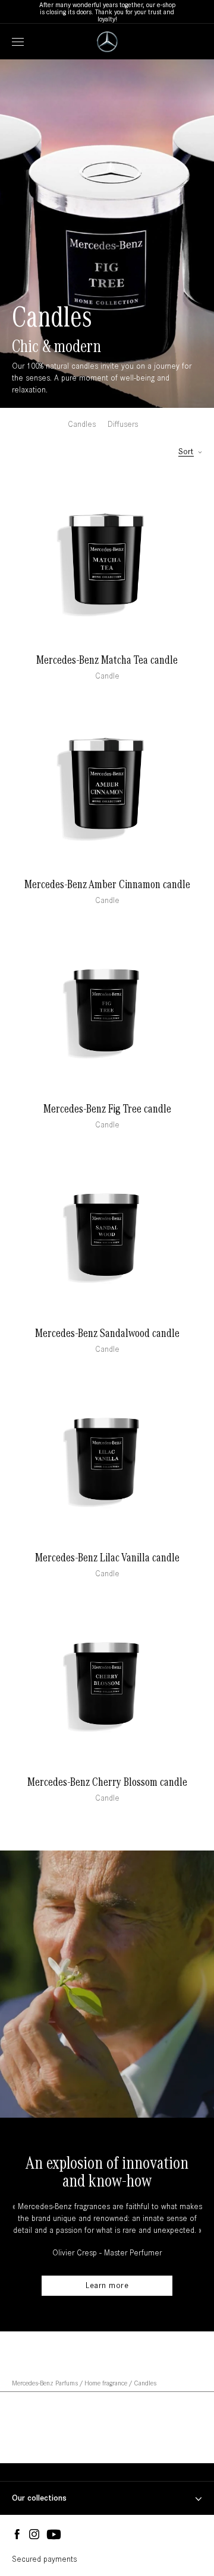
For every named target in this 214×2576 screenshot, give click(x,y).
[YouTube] (54, 2535)
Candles (82, 424)
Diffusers (123, 424)
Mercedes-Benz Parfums (45, 2383)
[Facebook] (17, 2535)
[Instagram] (34, 2535)
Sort (186, 452)
